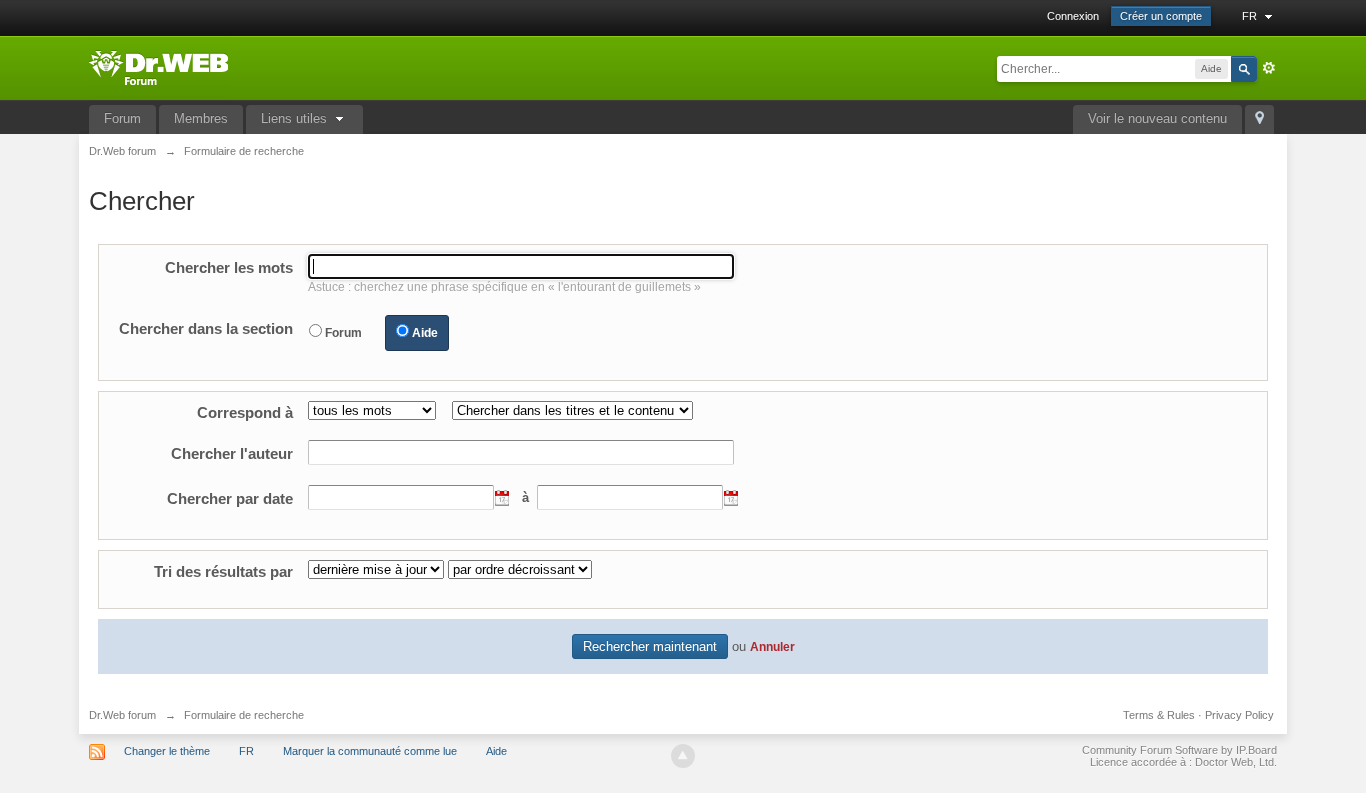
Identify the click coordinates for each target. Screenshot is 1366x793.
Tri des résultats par (223, 571)
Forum (122, 118)
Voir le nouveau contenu (1157, 118)
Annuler (772, 646)
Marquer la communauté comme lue (370, 751)
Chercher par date (230, 498)
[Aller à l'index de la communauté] (158, 66)
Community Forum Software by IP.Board (1179, 750)
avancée (1269, 68)
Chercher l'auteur (232, 453)
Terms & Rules (1159, 715)
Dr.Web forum (122, 715)
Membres (201, 118)
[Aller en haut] (683, 756)
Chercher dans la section (206, 328)
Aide (425, 333)
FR (1251, 16)
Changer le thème (167, 751)
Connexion (1073, 16)
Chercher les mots (229, 267)
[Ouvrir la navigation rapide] (1259, 119)
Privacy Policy (1239, 715)
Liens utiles (296, 118)
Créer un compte (1161, 16)
